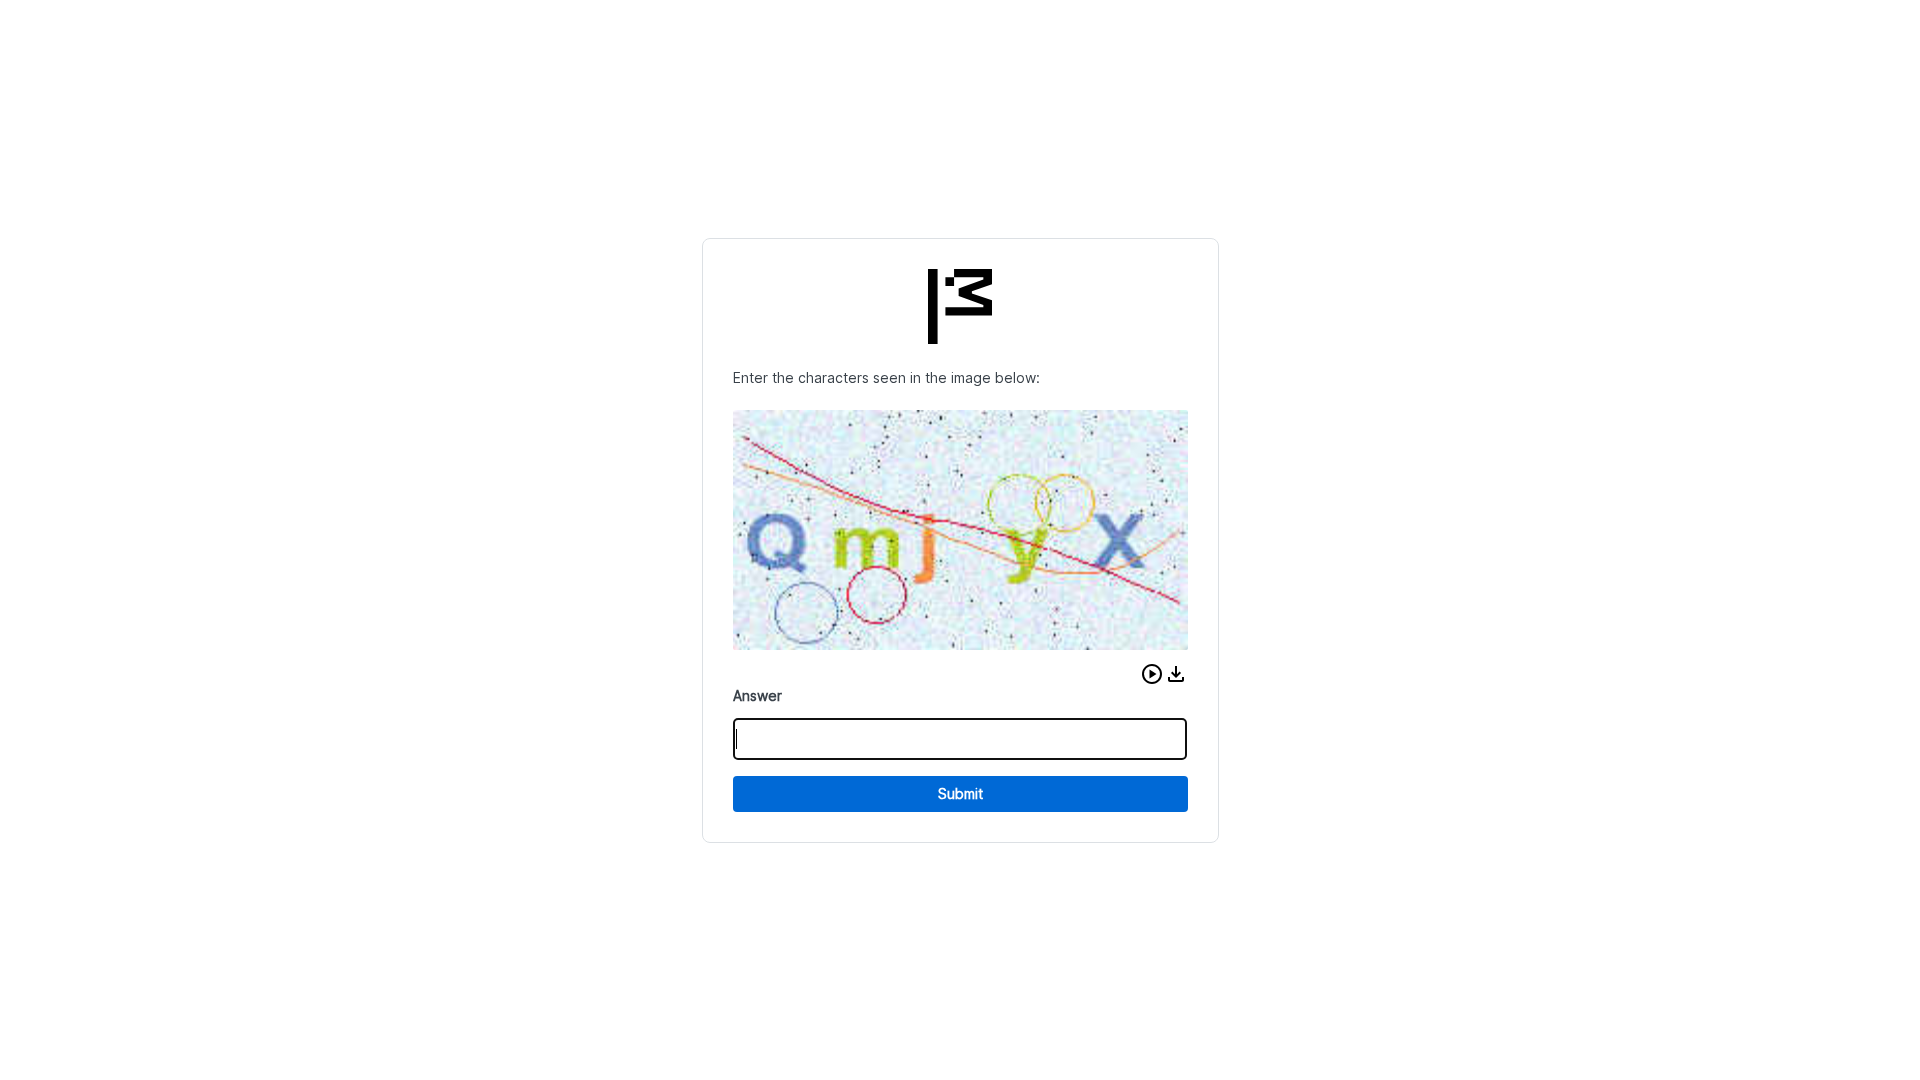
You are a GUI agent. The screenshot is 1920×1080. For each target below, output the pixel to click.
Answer (757, 695)
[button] (1152, 674)
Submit (960, 793)
